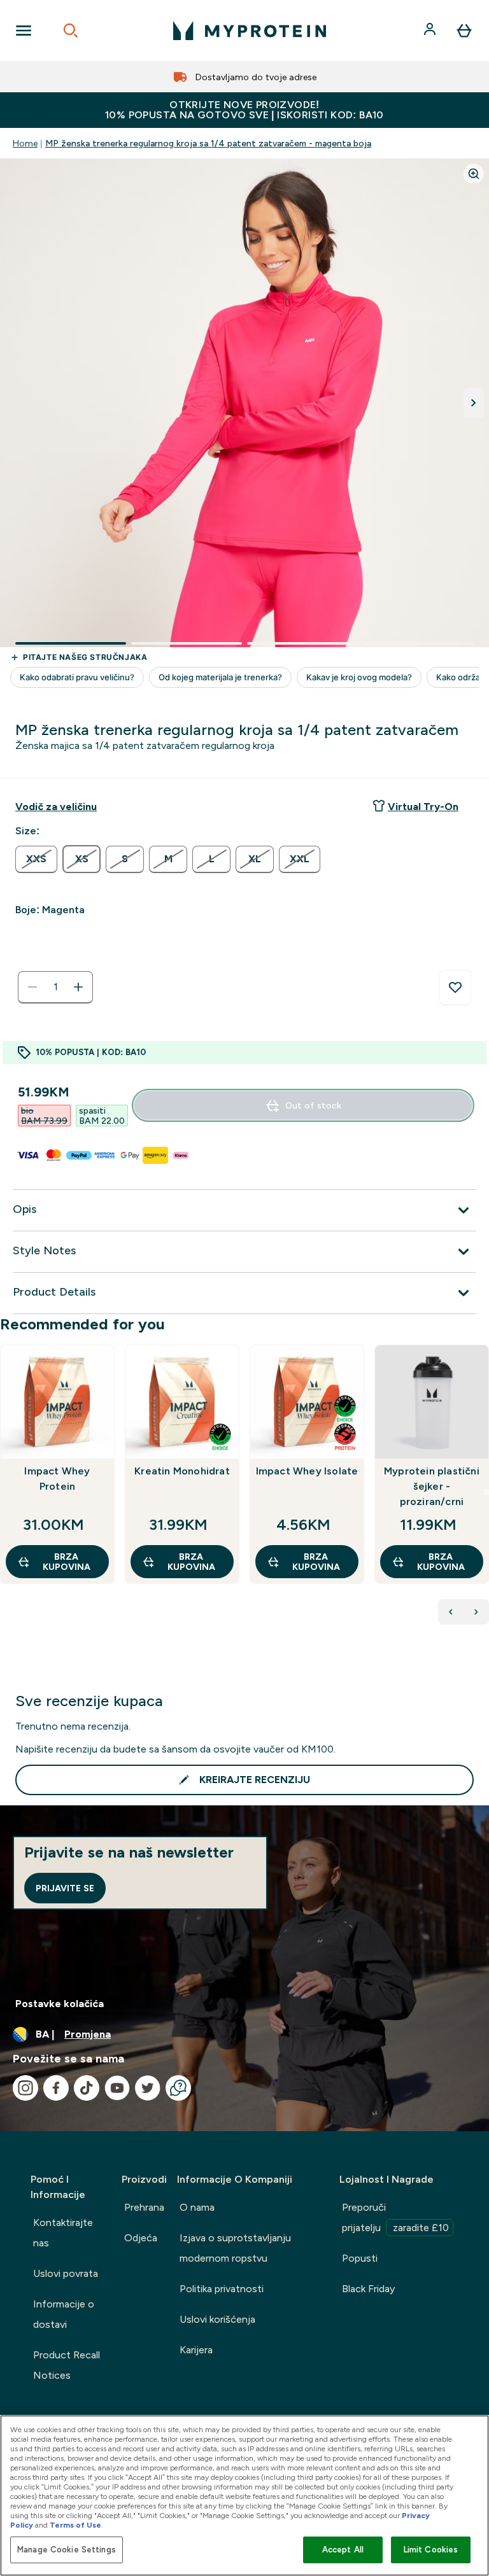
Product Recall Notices (67, 2365)
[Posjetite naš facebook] (56, 2088)
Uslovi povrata (66, 2273)
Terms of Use (75, 2525)
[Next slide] (486, 1492)
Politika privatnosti (222, 2289)
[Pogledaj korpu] (464, 31)
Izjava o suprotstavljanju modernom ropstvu (235, 2248)
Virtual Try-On (423, 807)
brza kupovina (67, 1562)
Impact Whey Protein (57, 1479)
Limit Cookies (431, 2550)
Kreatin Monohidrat (182, 1471)
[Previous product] (451, 1612)
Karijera (196, 2350)
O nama (197, 2207)
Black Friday (368, 2289)
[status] (55, 987)
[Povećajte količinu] (78, 987)
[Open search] (71, 31)
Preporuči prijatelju (395, 2217)
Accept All (343, 2550)
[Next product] (476, 1612)
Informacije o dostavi (64, 2314)
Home (25, 143)
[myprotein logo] (250, 31)
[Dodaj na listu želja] (455, 988)
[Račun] (431, 31)
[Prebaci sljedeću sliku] (474, 403)
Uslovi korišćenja (217, 2319)
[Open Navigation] (24, 31)
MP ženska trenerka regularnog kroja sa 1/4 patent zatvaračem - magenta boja (208, 143)
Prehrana (144, 2207)
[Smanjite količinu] (32, 987)
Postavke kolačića (60, 2004)
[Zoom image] (474, 174)
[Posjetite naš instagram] (25, 2088)
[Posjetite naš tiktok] (87, 2088)
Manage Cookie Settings (67, 2550)
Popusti (360, 2258)
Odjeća (141, 2238)
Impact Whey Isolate (307, 1471)
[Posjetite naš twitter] (148, 2088)
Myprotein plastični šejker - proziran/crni (432, 1486)
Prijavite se (65, 1888)
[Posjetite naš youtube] (117, 2088)
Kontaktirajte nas (63, 2233)
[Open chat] (178, 2088)
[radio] (36, 859)
